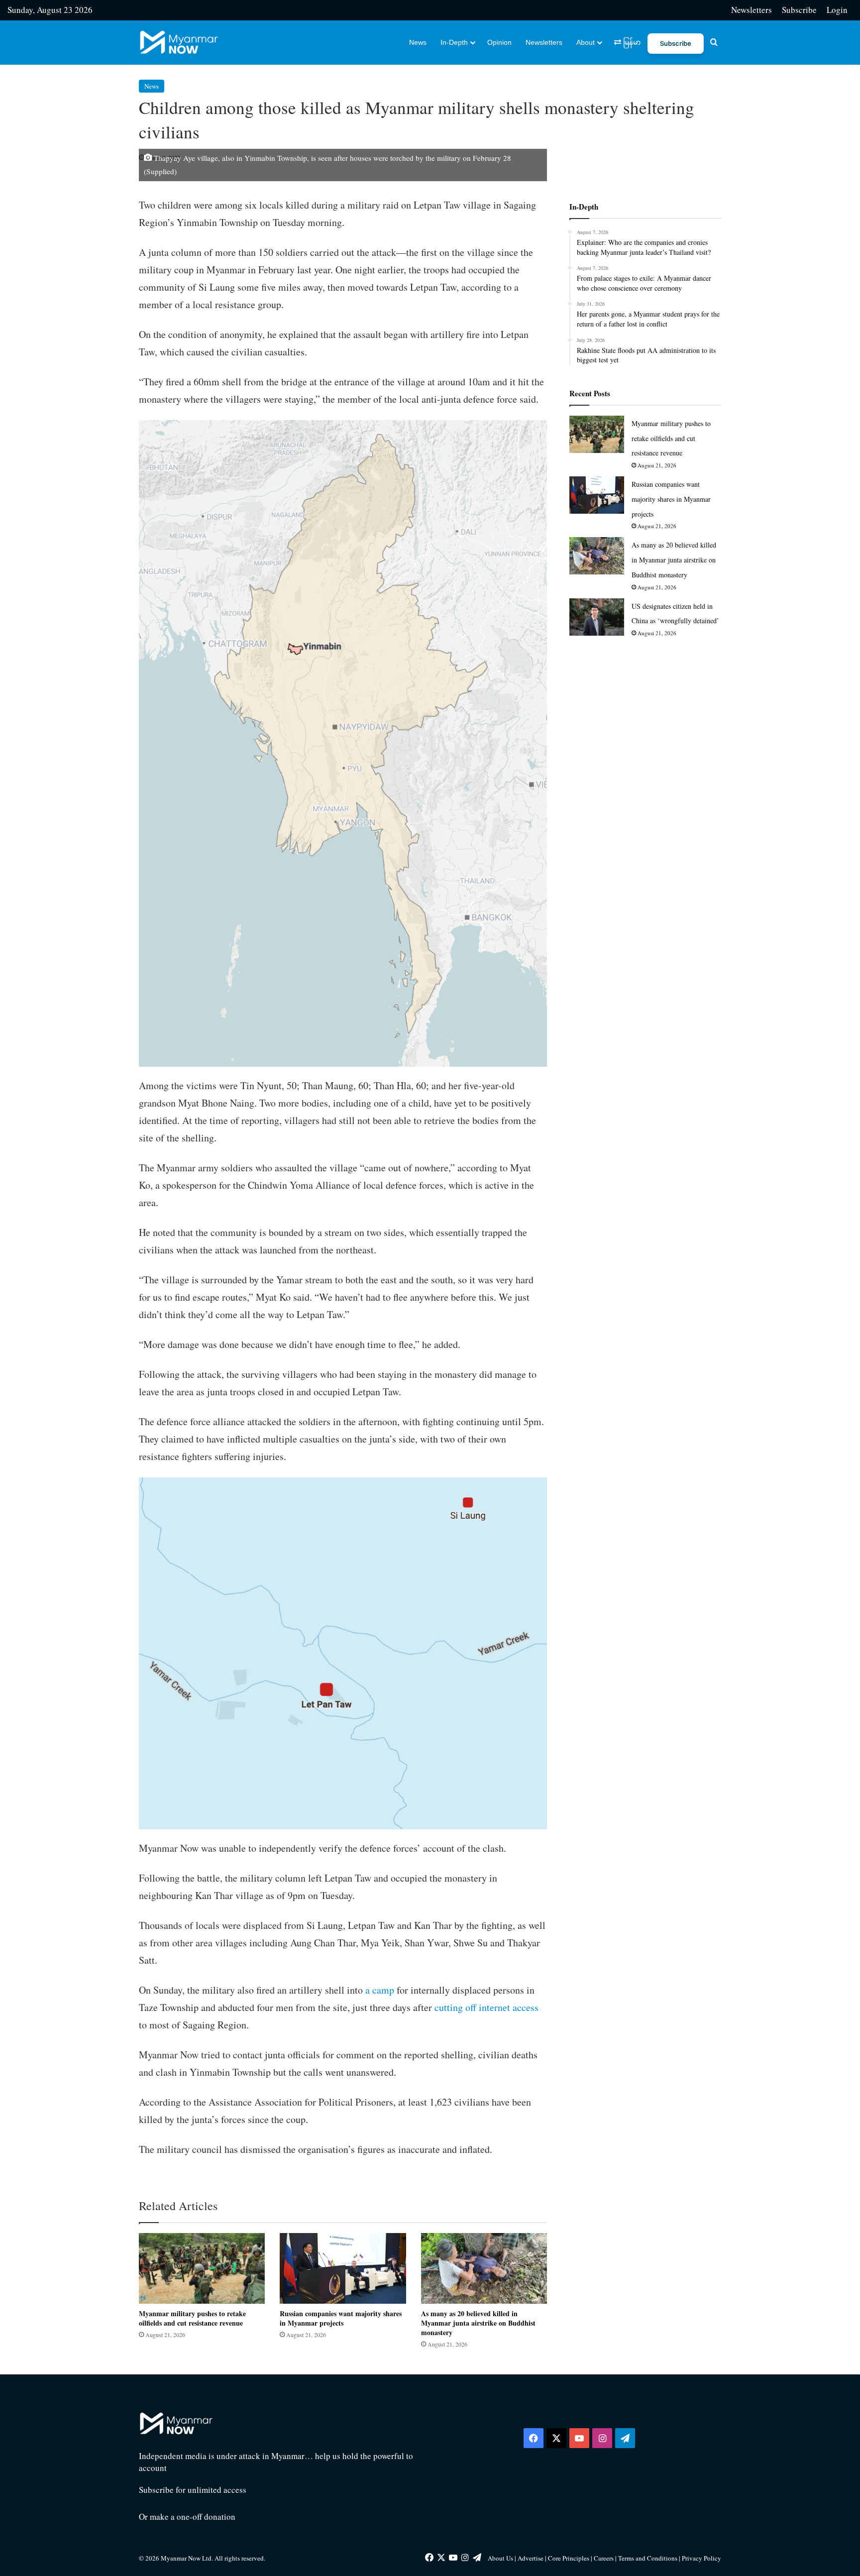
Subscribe (799, 10)
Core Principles (569, 2558)
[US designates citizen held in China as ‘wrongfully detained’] (597, 617)
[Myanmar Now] (179, 42)
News (418, 42)
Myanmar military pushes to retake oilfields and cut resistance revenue (192, 2318)
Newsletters (752, 10)
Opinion (499, 42)
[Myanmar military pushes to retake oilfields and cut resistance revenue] (202, 2268)
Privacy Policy (701, 2558)
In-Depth (454, 42)
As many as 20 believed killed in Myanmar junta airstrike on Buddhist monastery (478, 2323)
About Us (500, 2558)
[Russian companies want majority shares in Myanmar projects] (343, 2269)
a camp (380, 1990)
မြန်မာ (631, 42)
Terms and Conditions (648, 2558)
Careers (604, 2558)
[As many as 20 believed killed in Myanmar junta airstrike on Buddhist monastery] (484, 2268)
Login (837, 10)
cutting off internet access (486, 2007)
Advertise (531, 2558)
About (586, 42)
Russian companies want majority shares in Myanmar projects (341, 2318)
